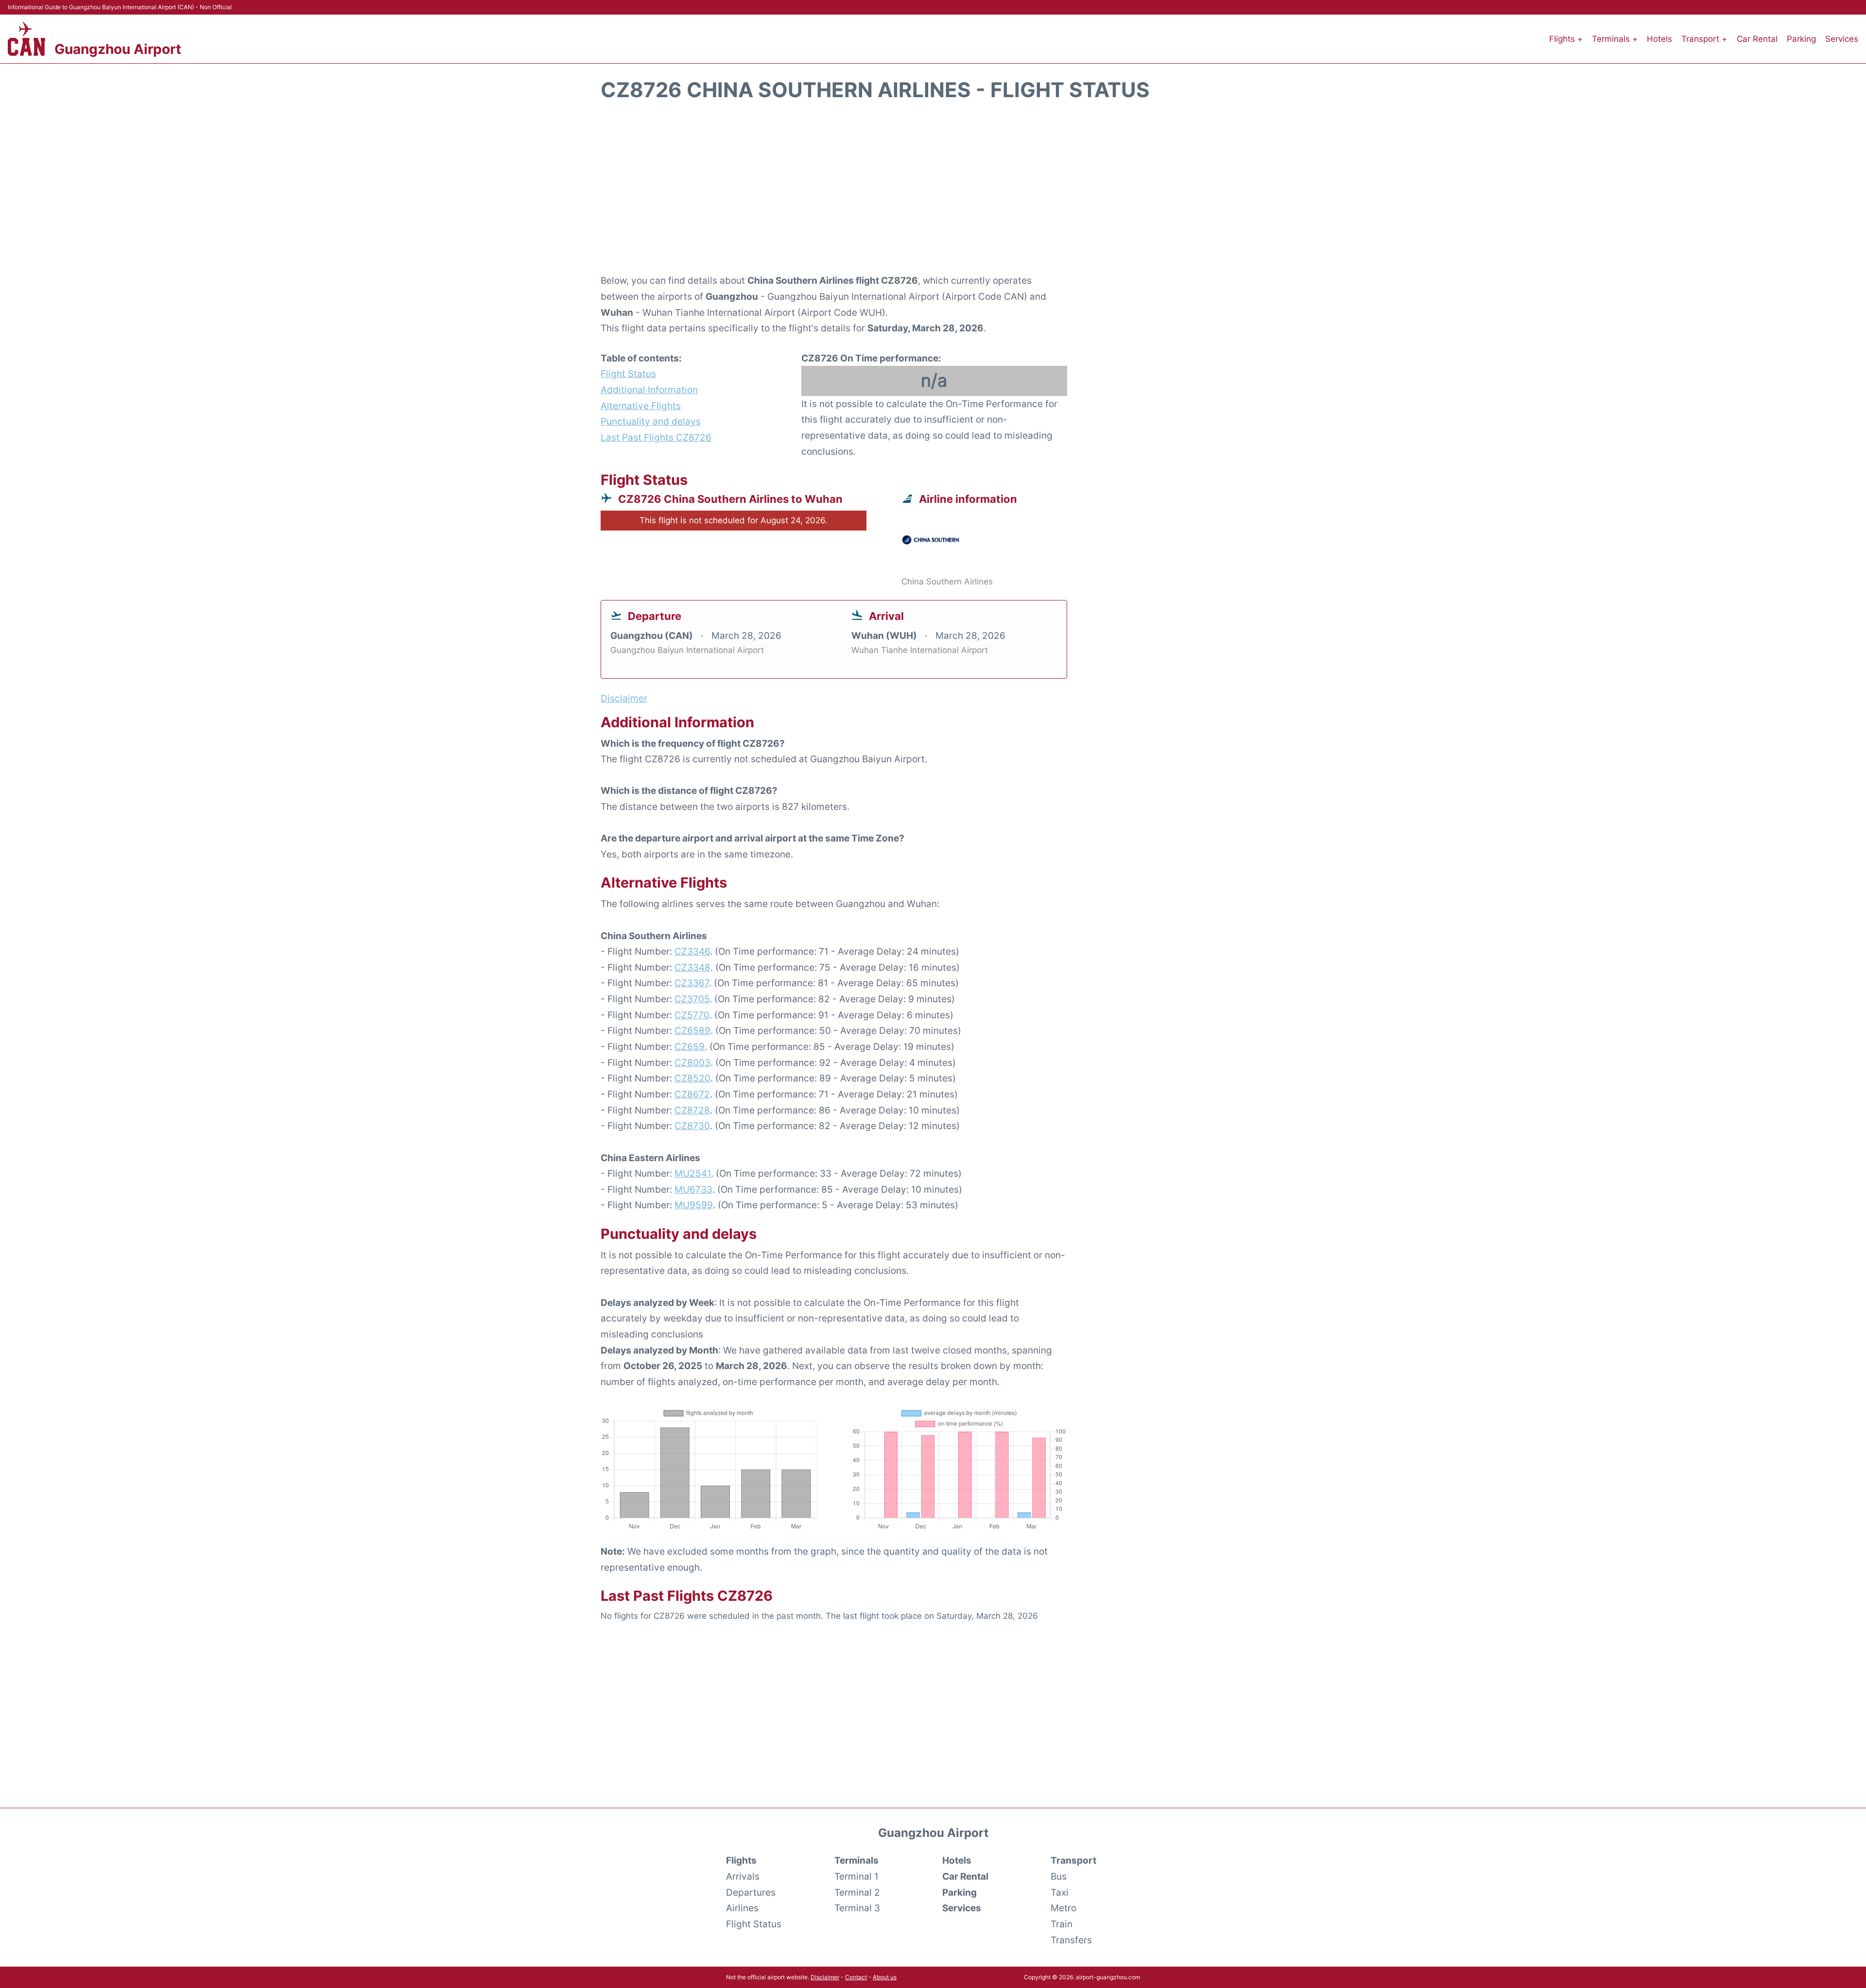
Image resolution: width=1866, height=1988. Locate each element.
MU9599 (694, 1205)
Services (1842, 39)
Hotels (1659, 39)
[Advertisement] (933, 193)
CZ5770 (692, 1015)
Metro (1063, 1908)
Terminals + (1615, 39)
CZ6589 (692, 1030)
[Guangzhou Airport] (26, 39)
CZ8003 (692, 1063)
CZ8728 (692, 1110)
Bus (1059, 1876)
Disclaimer (825, 1977)
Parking (1801, 39)
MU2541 (693, 1173)
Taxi (1060, 1892)
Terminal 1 (856, 1876)
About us (885, 1977)
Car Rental (1757, 39)
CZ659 (690, 1046)
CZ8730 (692, 1126)
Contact (856, 1977)
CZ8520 (692, 1078)
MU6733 (693, 1189)
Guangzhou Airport (118, 49)
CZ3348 (692, 967)
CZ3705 (692, 999)
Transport (1073, 1860)
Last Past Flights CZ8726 (656, 437)
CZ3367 (692, 983)
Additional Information (649, 390)
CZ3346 (692, 951)
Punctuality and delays (651, 421)
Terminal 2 (857, 1892)
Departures (751, 1892)
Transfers (1071, 1940)
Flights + (1566, 39)
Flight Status (628, 374)
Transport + (1704, 39)
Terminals (856, 1860)
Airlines (742, 1908)
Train (1062, 1924)
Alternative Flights (641, 406)
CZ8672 (692, 1094)
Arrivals (743, 1876)
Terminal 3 (857, 1908)
